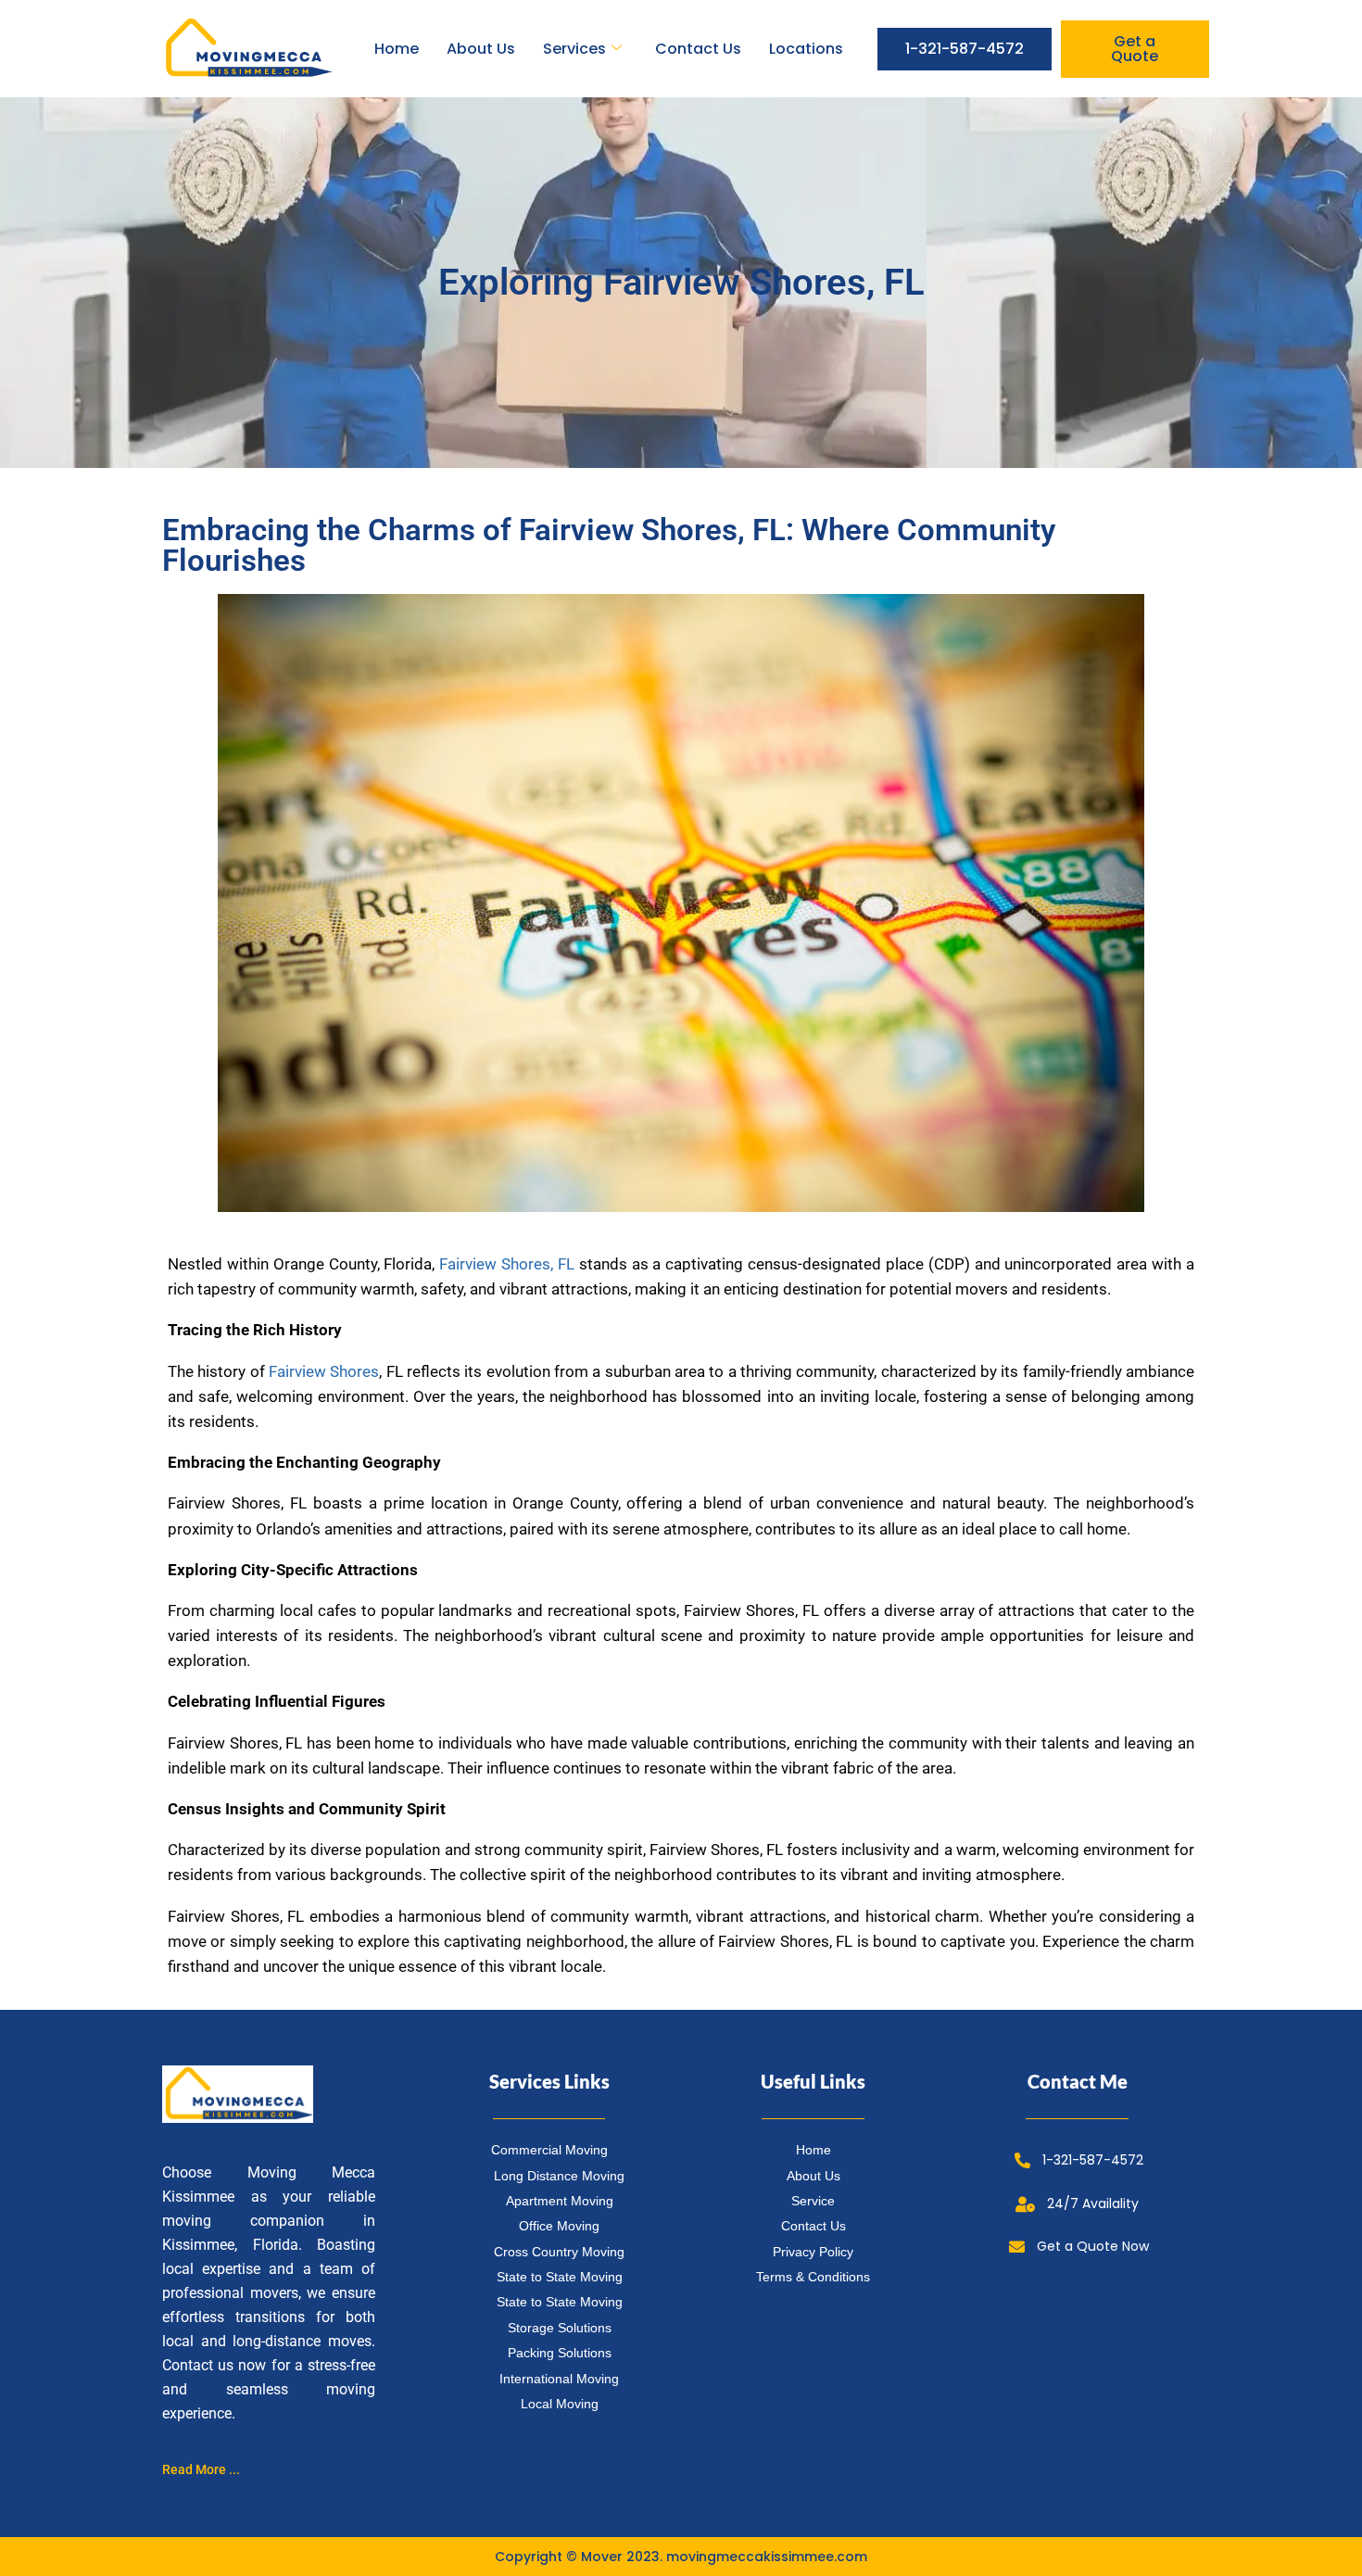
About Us (481, 49)
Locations (806, 49)
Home (397, 49)
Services (574, 49)
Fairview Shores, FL (507, 1264)
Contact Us (698, 49)
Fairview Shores (324, 1371)
